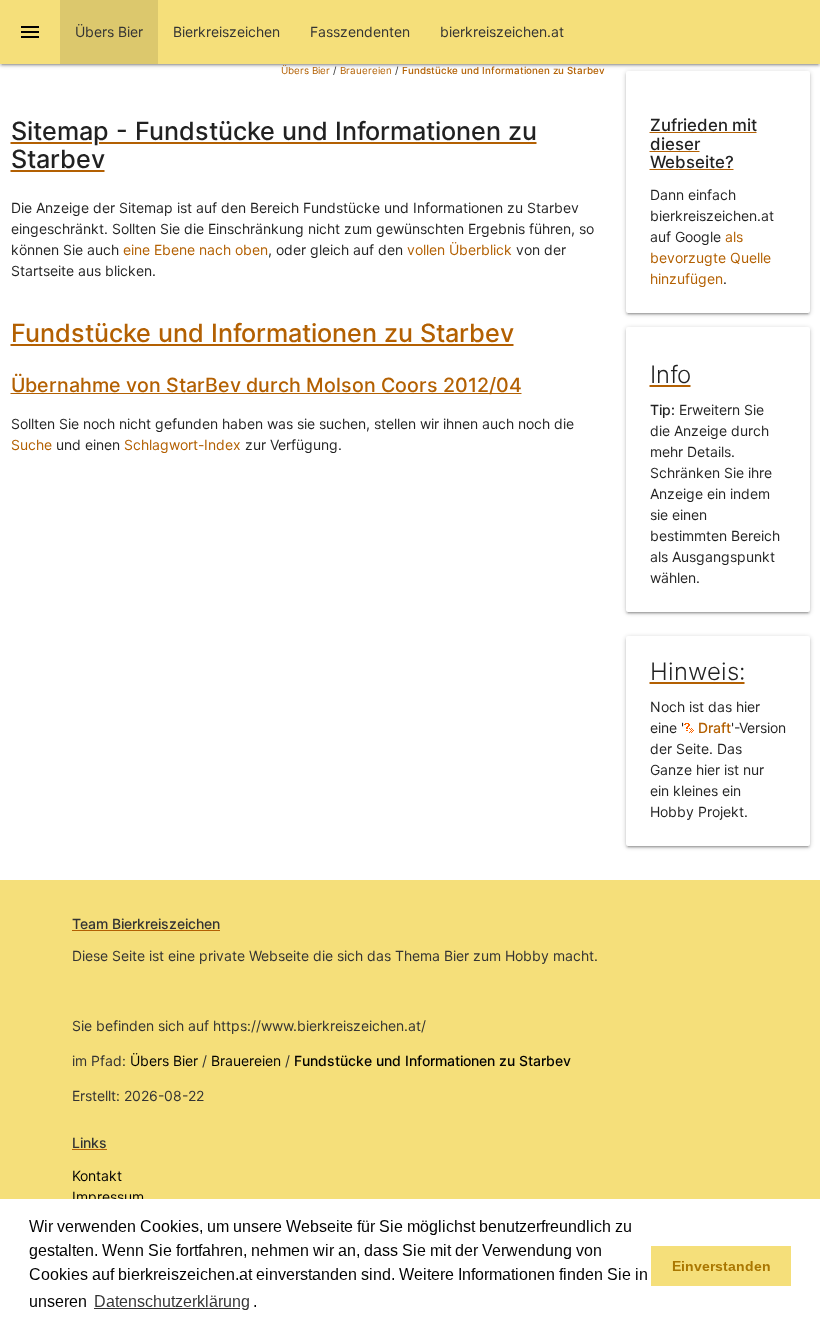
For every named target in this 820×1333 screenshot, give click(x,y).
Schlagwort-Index (182, 444)
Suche (31, 444)
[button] (264, 1303)
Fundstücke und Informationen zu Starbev (503, 70)
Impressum (108, 1196)
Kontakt (97, 1175)
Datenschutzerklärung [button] (172, 1301)
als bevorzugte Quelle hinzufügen (710, 257)
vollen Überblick (459, 249)
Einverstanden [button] (721, 1266)
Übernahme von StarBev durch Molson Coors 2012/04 (266, 385)
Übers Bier (305, 70)
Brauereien (366, 70)
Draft (712, 727)
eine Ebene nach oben (195, 249)
